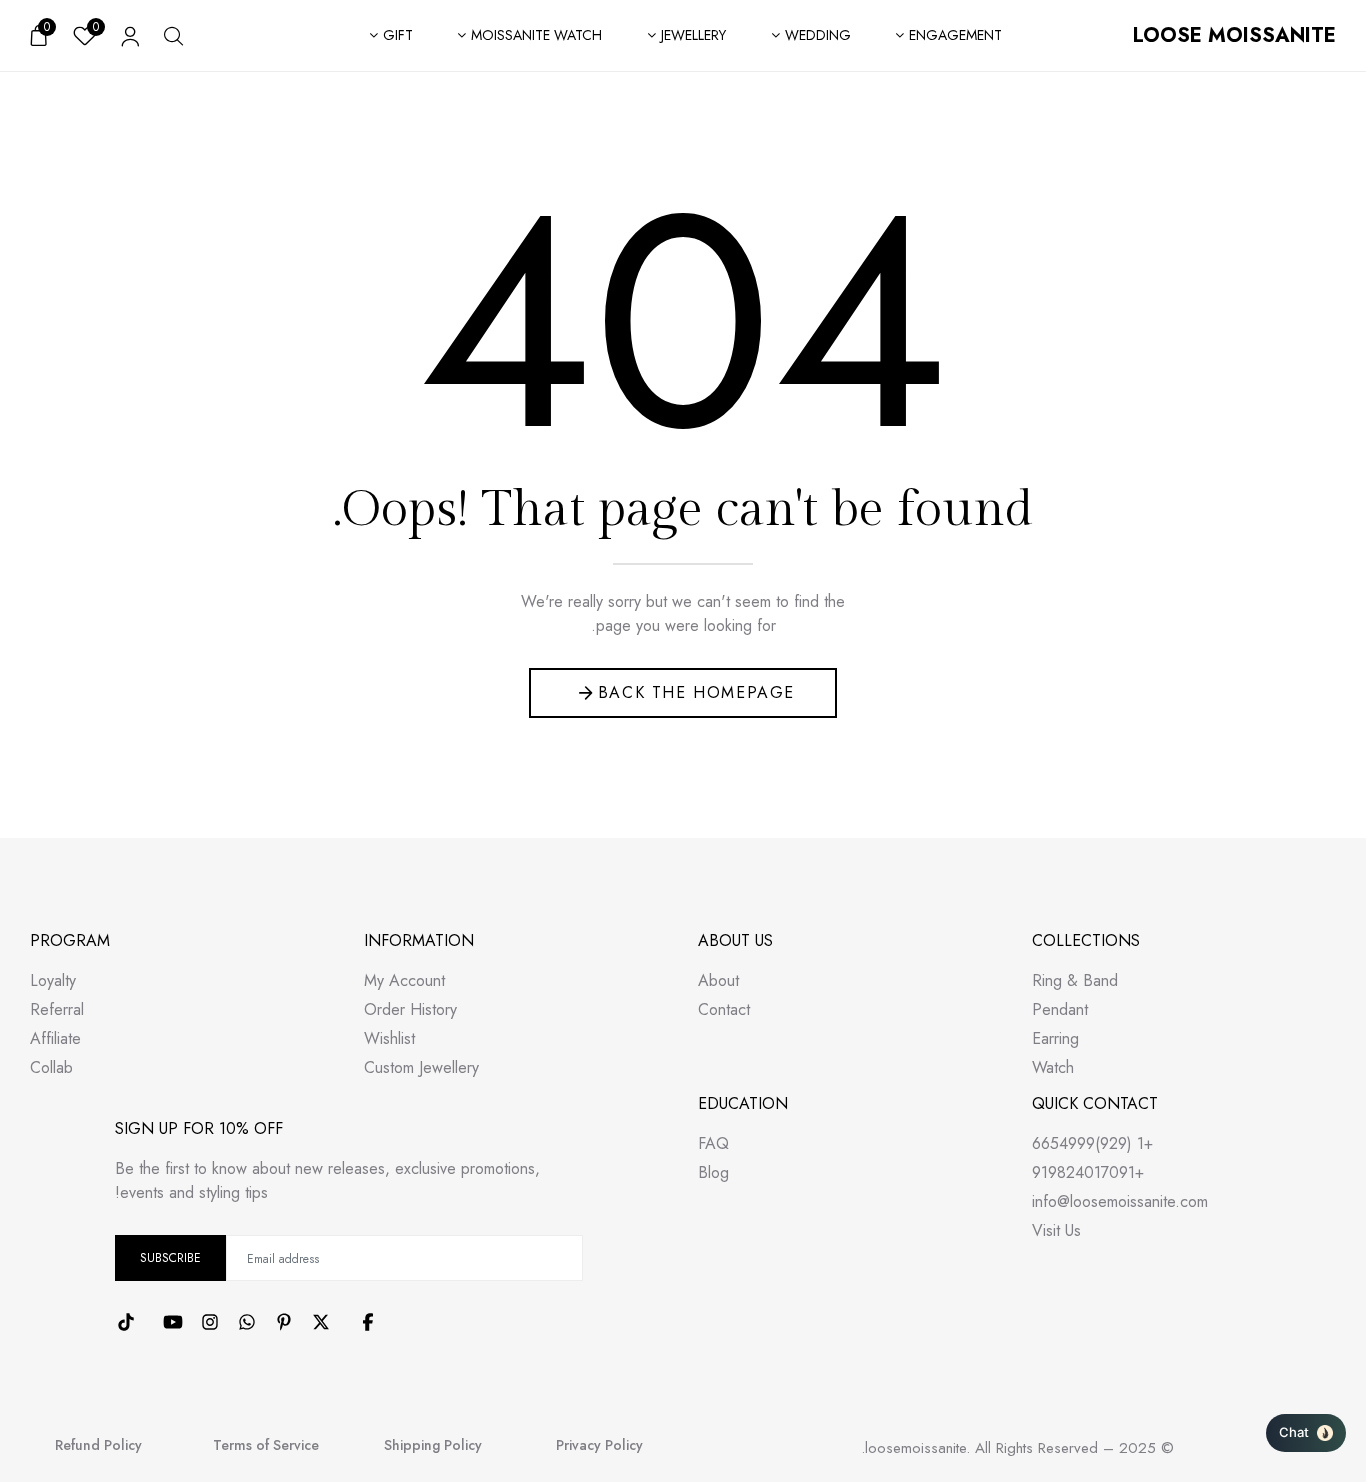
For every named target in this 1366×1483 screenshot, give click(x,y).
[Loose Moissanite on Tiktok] (126, 1322)
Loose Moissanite (1234, 35)
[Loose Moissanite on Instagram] (210, 1322)
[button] (1306, 1433)
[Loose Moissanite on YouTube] (173, 1322)
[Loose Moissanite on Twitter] (321, 1322)
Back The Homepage (696, 692)
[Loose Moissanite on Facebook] (368, 1322)
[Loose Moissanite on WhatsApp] (247, 1322)
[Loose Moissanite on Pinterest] (284, 1322)
